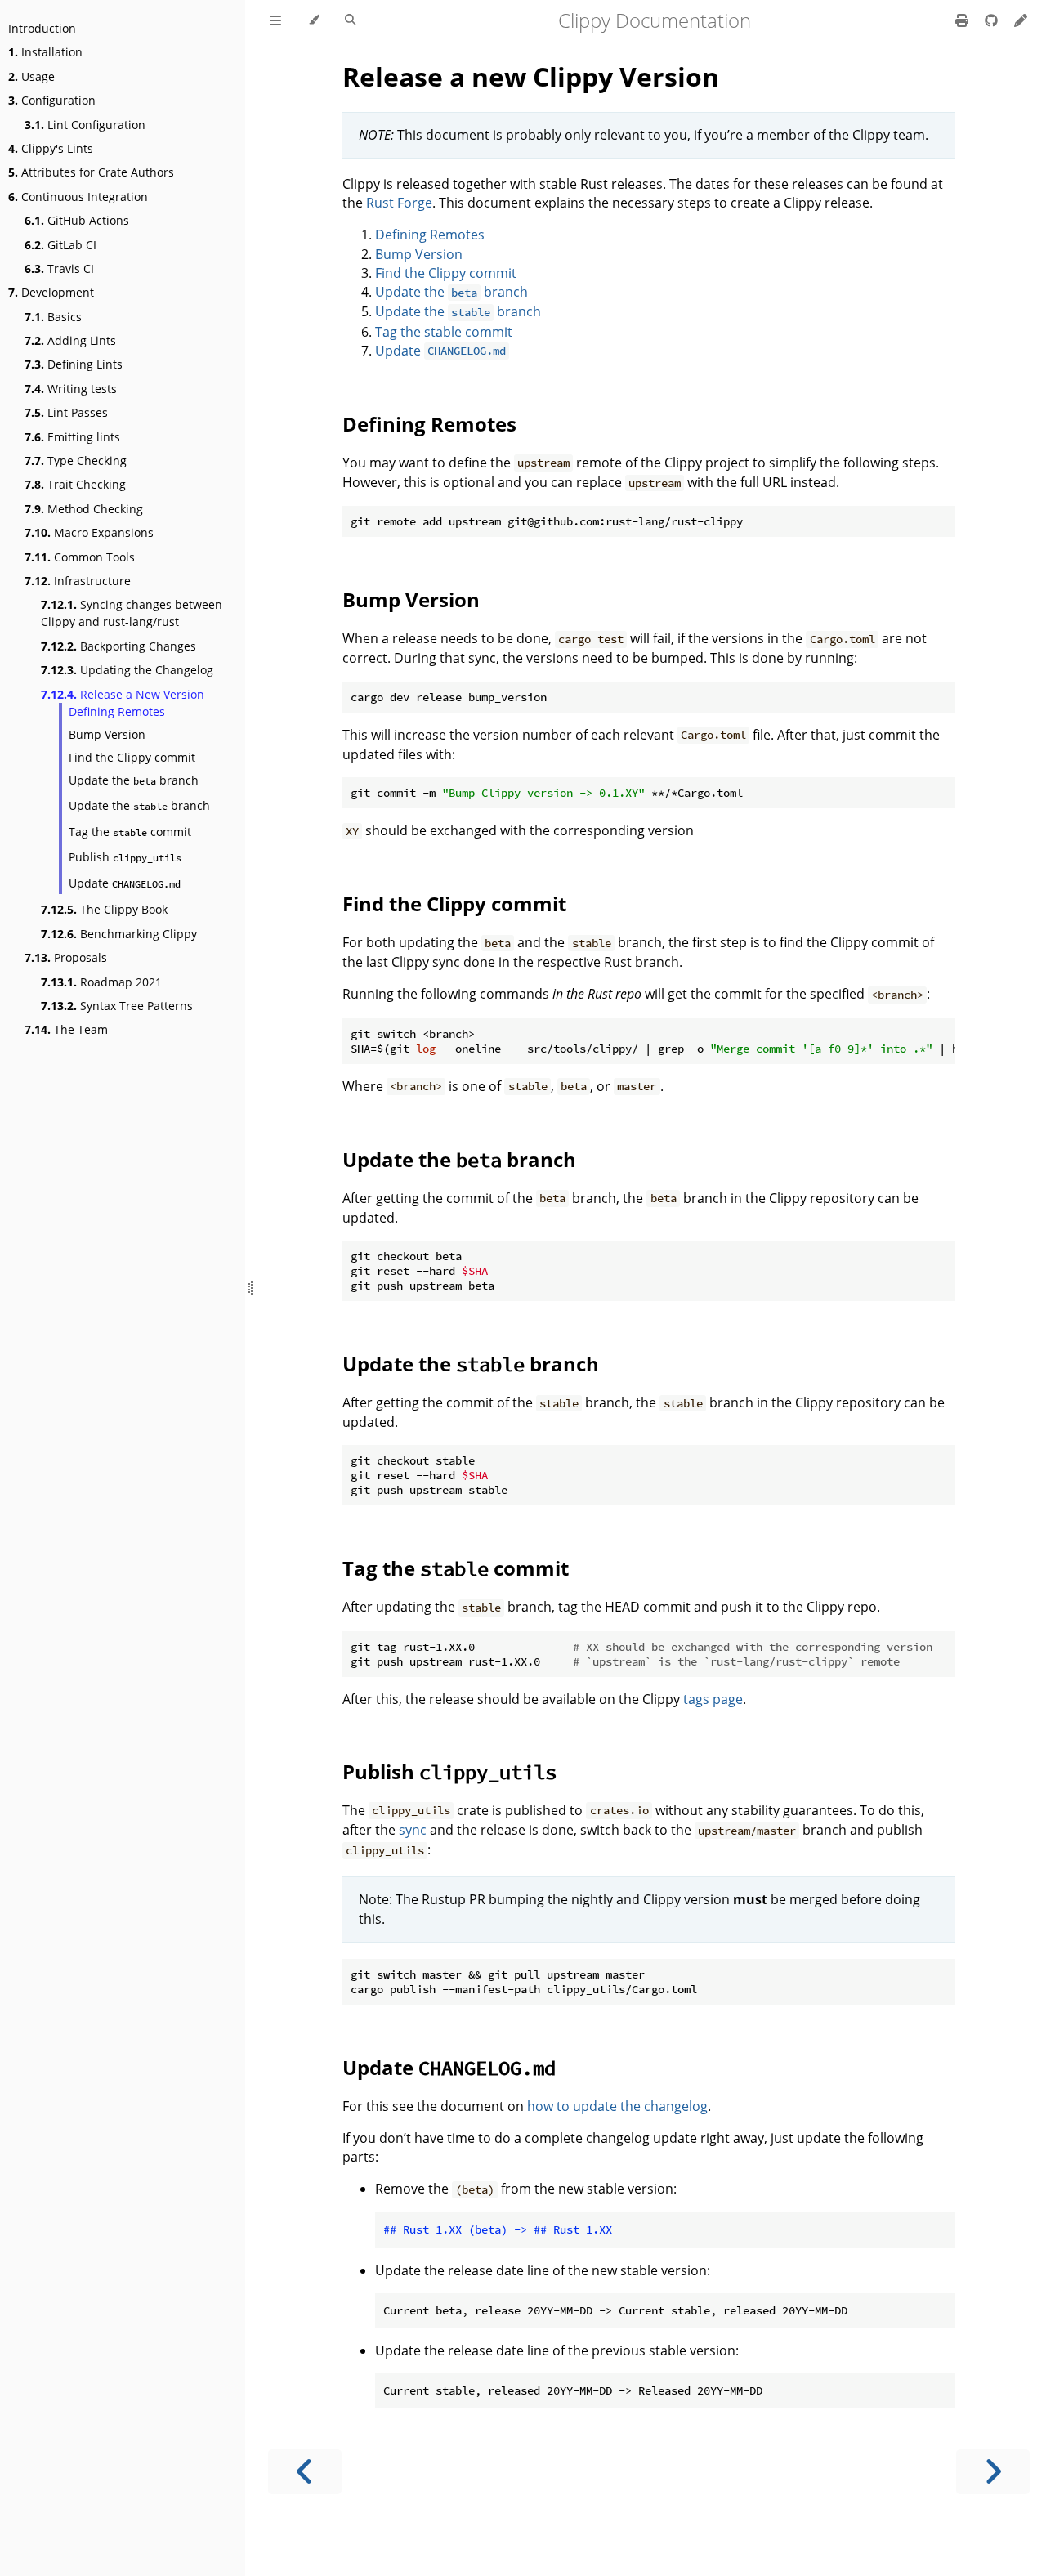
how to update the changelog (617, 2106)
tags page (713, 1699)
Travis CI (59, 268)
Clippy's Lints (51, 148)
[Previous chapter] (305, 2472)
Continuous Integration (78, 197)
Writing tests (71, 389)
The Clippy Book (104, 909)
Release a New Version (123, 694)
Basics (53, 317)
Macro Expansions (89, 532)
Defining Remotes (117, 711)
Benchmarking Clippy (119, 934)
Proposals (66, 957)
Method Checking (84, 509)
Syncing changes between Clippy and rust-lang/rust (132, 613)
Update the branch (134, 780)
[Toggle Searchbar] (350, 20)
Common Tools (80, 557)
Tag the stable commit (444, 332)
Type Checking (76, 461)
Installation (45, 52)
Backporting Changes (118, 646)
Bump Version (107, 734)
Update (125, 883)
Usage (31, 76)
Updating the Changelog (127, 670)
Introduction (42, 28)
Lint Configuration (85, 125)
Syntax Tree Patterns (117, 1006)
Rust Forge (399, 203)
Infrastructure (78, 581)
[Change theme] (313, 20)
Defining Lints (74, 364)
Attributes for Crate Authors (91, 172)
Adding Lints (70, 340)
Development (51, 292)
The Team (66, 1029)
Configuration (52, 100)
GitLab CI (60, 245)
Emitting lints (72, 437)
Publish (125, 857)
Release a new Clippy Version (531, 76)
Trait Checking (75, 484)
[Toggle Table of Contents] (275, 20)
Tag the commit (130, 832)
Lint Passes (66, 412)
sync (413, 1830)
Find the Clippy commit (132, 757)
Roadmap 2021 (101, 982)
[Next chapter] (993, 2472)
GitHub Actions (77, 220)
